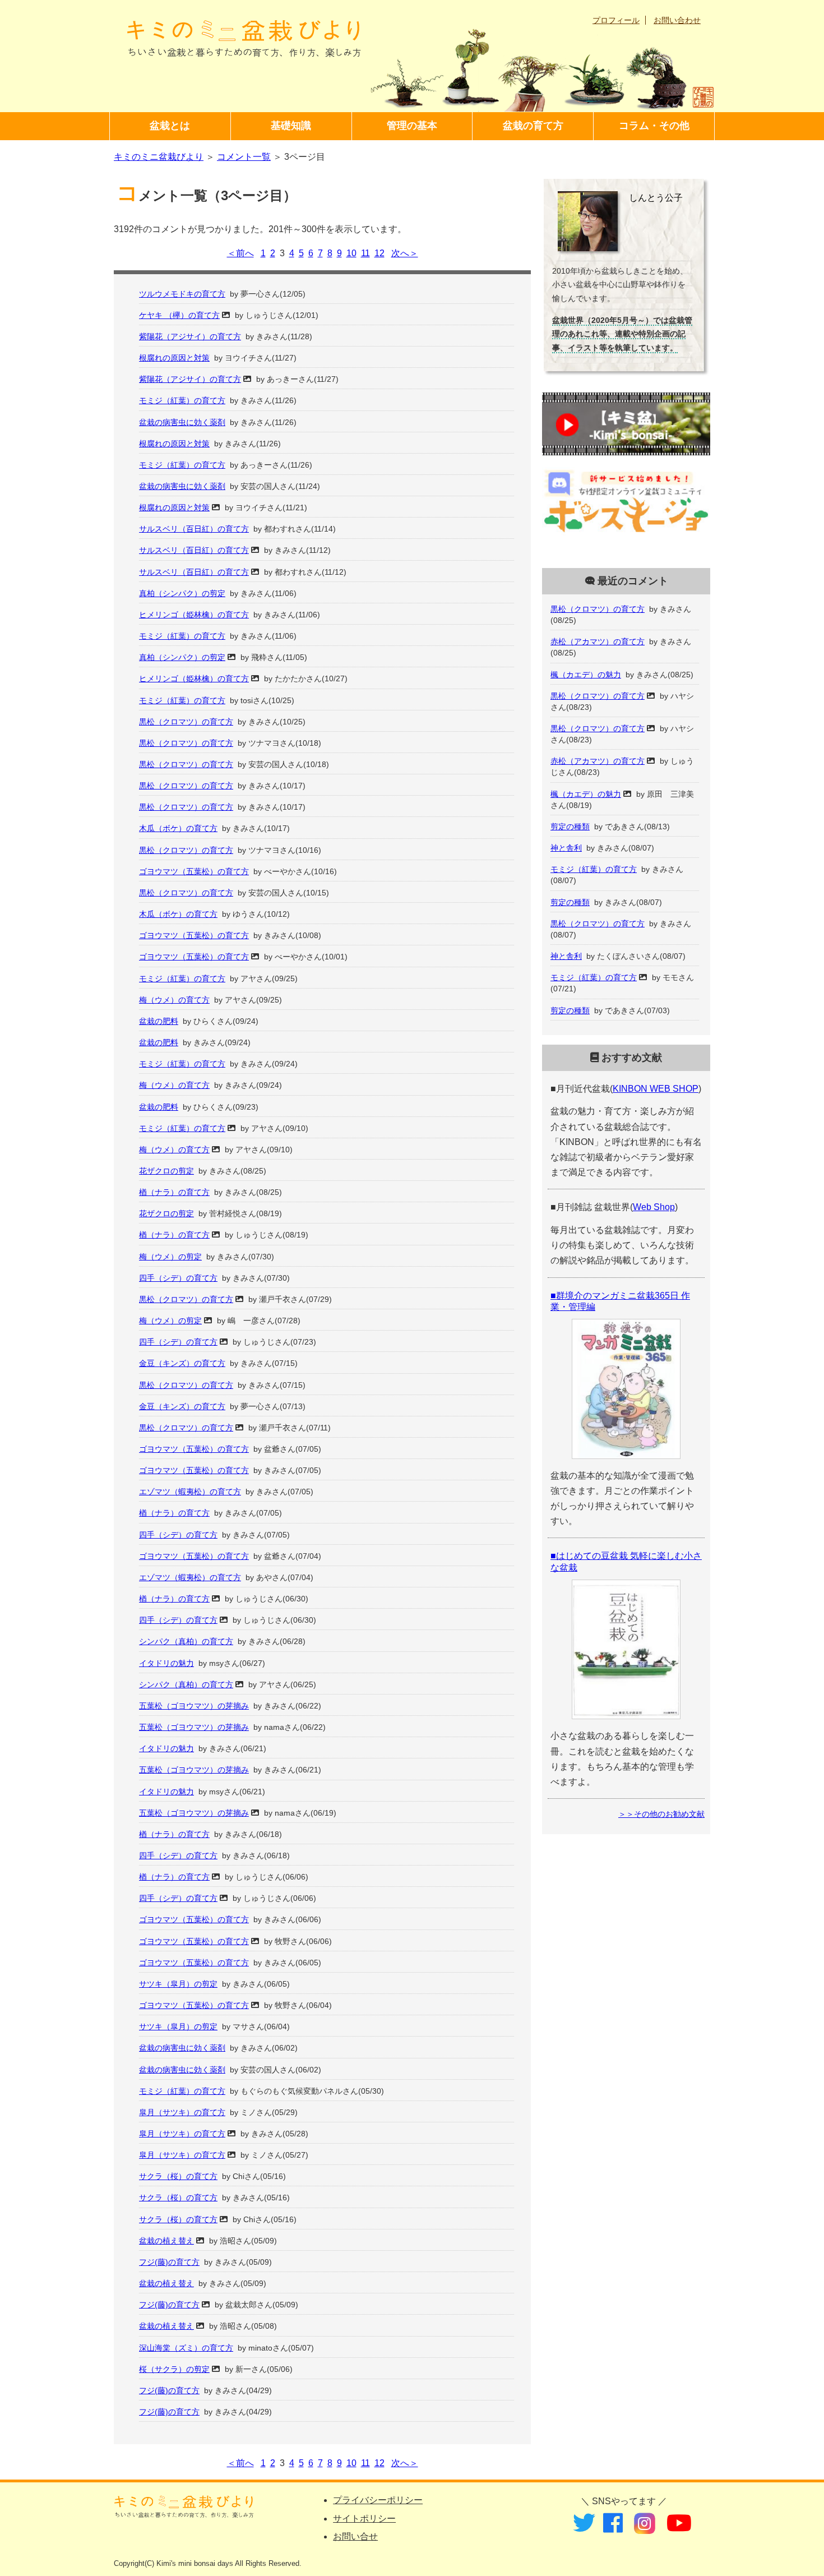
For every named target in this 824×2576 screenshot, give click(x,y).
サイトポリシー (364, 2519)
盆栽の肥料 (159, 1021)
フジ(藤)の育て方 (169, 2262)
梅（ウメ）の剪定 (170, 1257)
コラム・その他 (654, 126)
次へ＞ (405, 253)
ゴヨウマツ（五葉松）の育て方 (194, 871)
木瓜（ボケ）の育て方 (178, 828)
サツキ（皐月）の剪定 (178, 1984)
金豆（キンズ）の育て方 (182, 1363)
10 (351, 253)
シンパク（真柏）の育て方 (186, 1641)
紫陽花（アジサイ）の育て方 (190, 336)
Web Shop (654, 1207)
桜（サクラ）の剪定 (174, 2369)
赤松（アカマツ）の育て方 (598, 641)
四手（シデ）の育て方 (178, 1278)
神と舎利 (566, 848)
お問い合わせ (677, 20)
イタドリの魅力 (166, 1663)
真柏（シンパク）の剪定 (182, 593)
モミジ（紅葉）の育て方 (182, 400)
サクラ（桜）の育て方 (178, 2176)
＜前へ (240, 253)
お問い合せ (355, 2536)
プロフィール (616, 20)
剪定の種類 (570, 827)
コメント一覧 (244, 157)
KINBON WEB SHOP (656, 1089)
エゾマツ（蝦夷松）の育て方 (190, 1492)
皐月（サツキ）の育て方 (182, 2112)
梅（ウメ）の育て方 (174, 1000)
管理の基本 (412, 126)
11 (365, 253)
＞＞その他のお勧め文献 (661, 1814)
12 (379, 253)
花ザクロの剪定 (166, 1171)
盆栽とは (170, 126)
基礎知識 (291, 126)
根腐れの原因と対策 (174, 358)
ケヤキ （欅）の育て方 (179, 315)
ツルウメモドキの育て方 (182, 294)
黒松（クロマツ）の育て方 (186, 722)
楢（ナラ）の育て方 (174, 1192)
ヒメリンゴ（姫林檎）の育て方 (194, 615)
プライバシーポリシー (378, 2500)
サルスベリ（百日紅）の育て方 (194, 529)
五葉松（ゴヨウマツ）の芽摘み (194, 1706)
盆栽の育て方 (533, 126)
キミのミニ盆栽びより (159, 157)
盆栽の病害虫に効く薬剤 (182, 422)
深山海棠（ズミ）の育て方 (186, 2348)
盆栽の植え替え (166, 2241)
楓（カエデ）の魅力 (586, 675)
